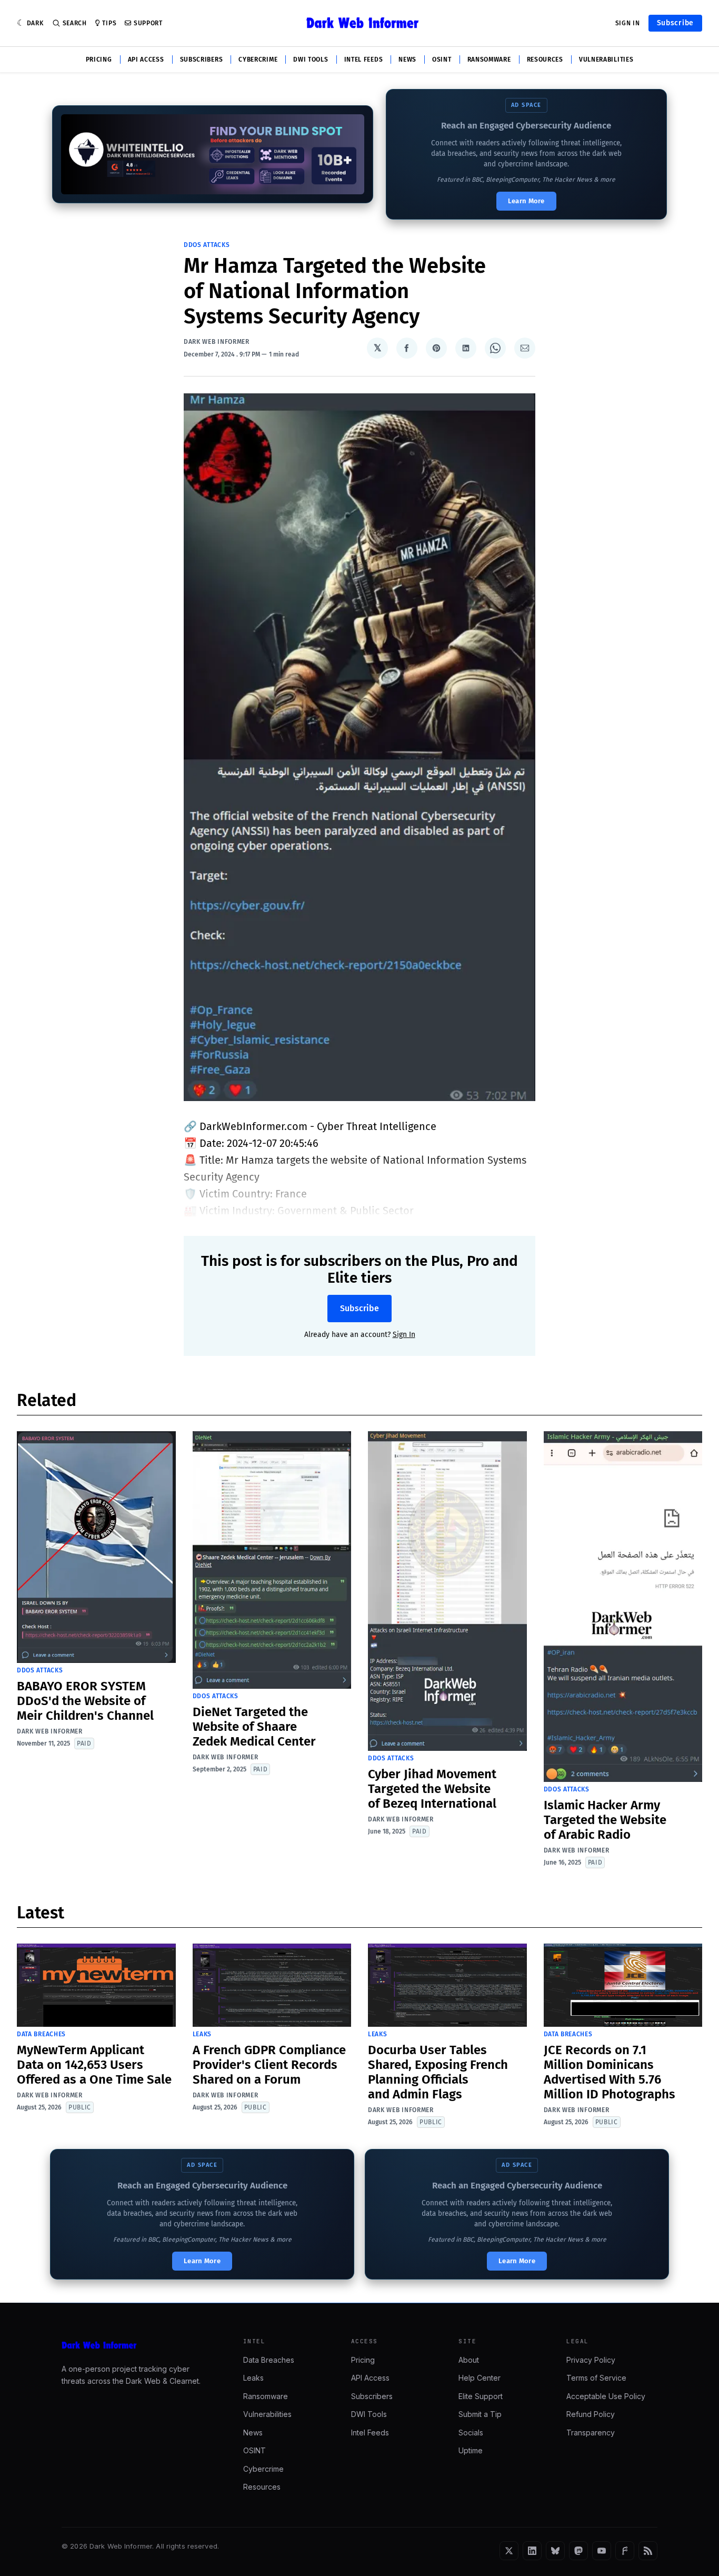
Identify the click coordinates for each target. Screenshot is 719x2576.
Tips (109, 23)
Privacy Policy (591, 2360)
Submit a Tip (480, 2414)
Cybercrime (258, 60)
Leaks (202, 2034)
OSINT (442, 60)
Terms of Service (596, 2378)
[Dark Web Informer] (138, 2345)
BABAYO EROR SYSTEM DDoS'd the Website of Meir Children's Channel (85, 1701)
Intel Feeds (364, 60)
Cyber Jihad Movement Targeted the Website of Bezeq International (432, 1789)
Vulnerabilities (606, 60)
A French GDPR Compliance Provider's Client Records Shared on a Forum (269, 2065)
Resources (545, 60)
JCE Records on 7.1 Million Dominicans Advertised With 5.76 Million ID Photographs (610, 2072)
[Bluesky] (555, 2551)
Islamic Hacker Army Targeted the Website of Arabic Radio (605, 1820)
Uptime (471, 2450)
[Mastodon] (578, 2551)
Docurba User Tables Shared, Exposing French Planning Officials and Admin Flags (438, 2072)
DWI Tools (311, 60)
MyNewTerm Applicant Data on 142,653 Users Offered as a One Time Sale (94, 2065)
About (469, 2360)
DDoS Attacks (207, 245)
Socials (471, 2433)
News (407, 60)
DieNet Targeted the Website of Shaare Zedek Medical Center (254, 1727)
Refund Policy (591, 2414)
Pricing (99, 60)
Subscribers (202, 60)
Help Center (480, 2378)
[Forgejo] (625, 2551)
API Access (146, 60)
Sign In (628, 23)
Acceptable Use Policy (606, 2396)
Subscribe (675, 23)
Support (148, 23)
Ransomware (489, 60)
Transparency (591, 2433)
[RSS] (648, 2551)
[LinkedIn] (532, 2551)
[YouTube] (602, 2551)
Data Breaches (41, 2034)
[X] (509, 2551)
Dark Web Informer (217, 342)
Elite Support (481, 2396)
